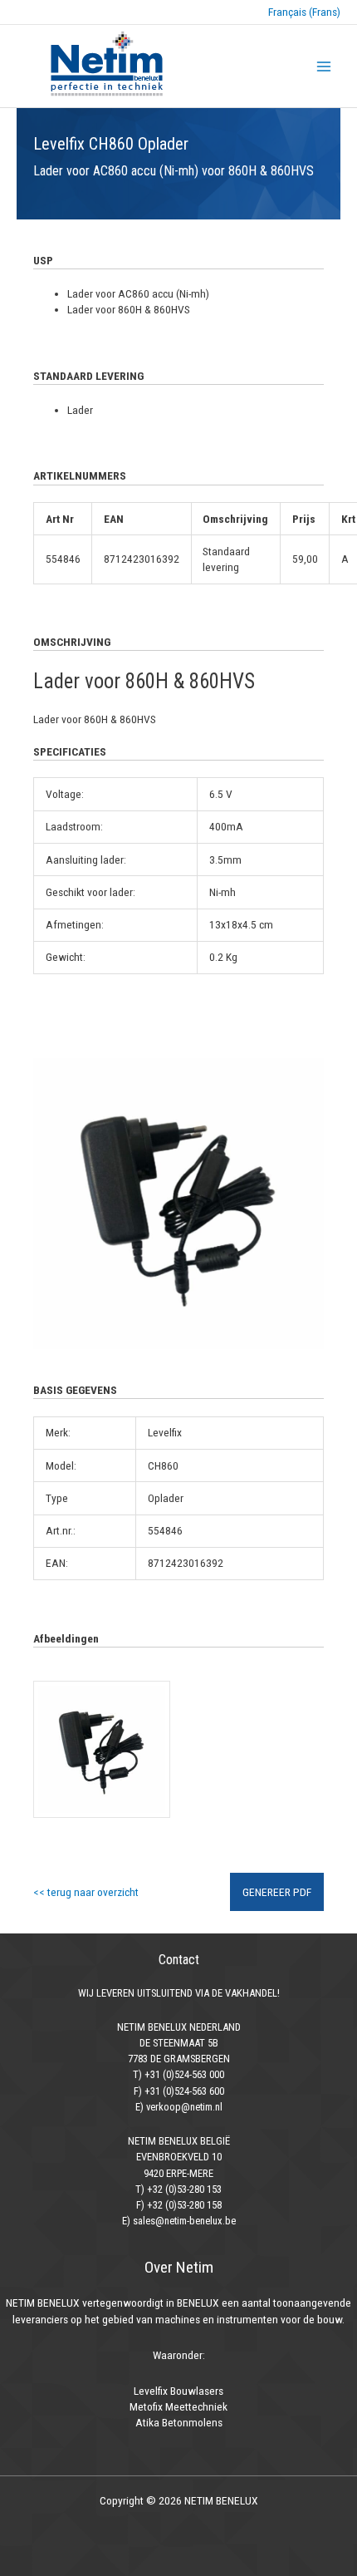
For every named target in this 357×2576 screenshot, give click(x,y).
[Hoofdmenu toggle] (324, 66)
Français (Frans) (304, 12)
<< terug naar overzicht (86, 1892)
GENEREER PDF (277, 1892)
